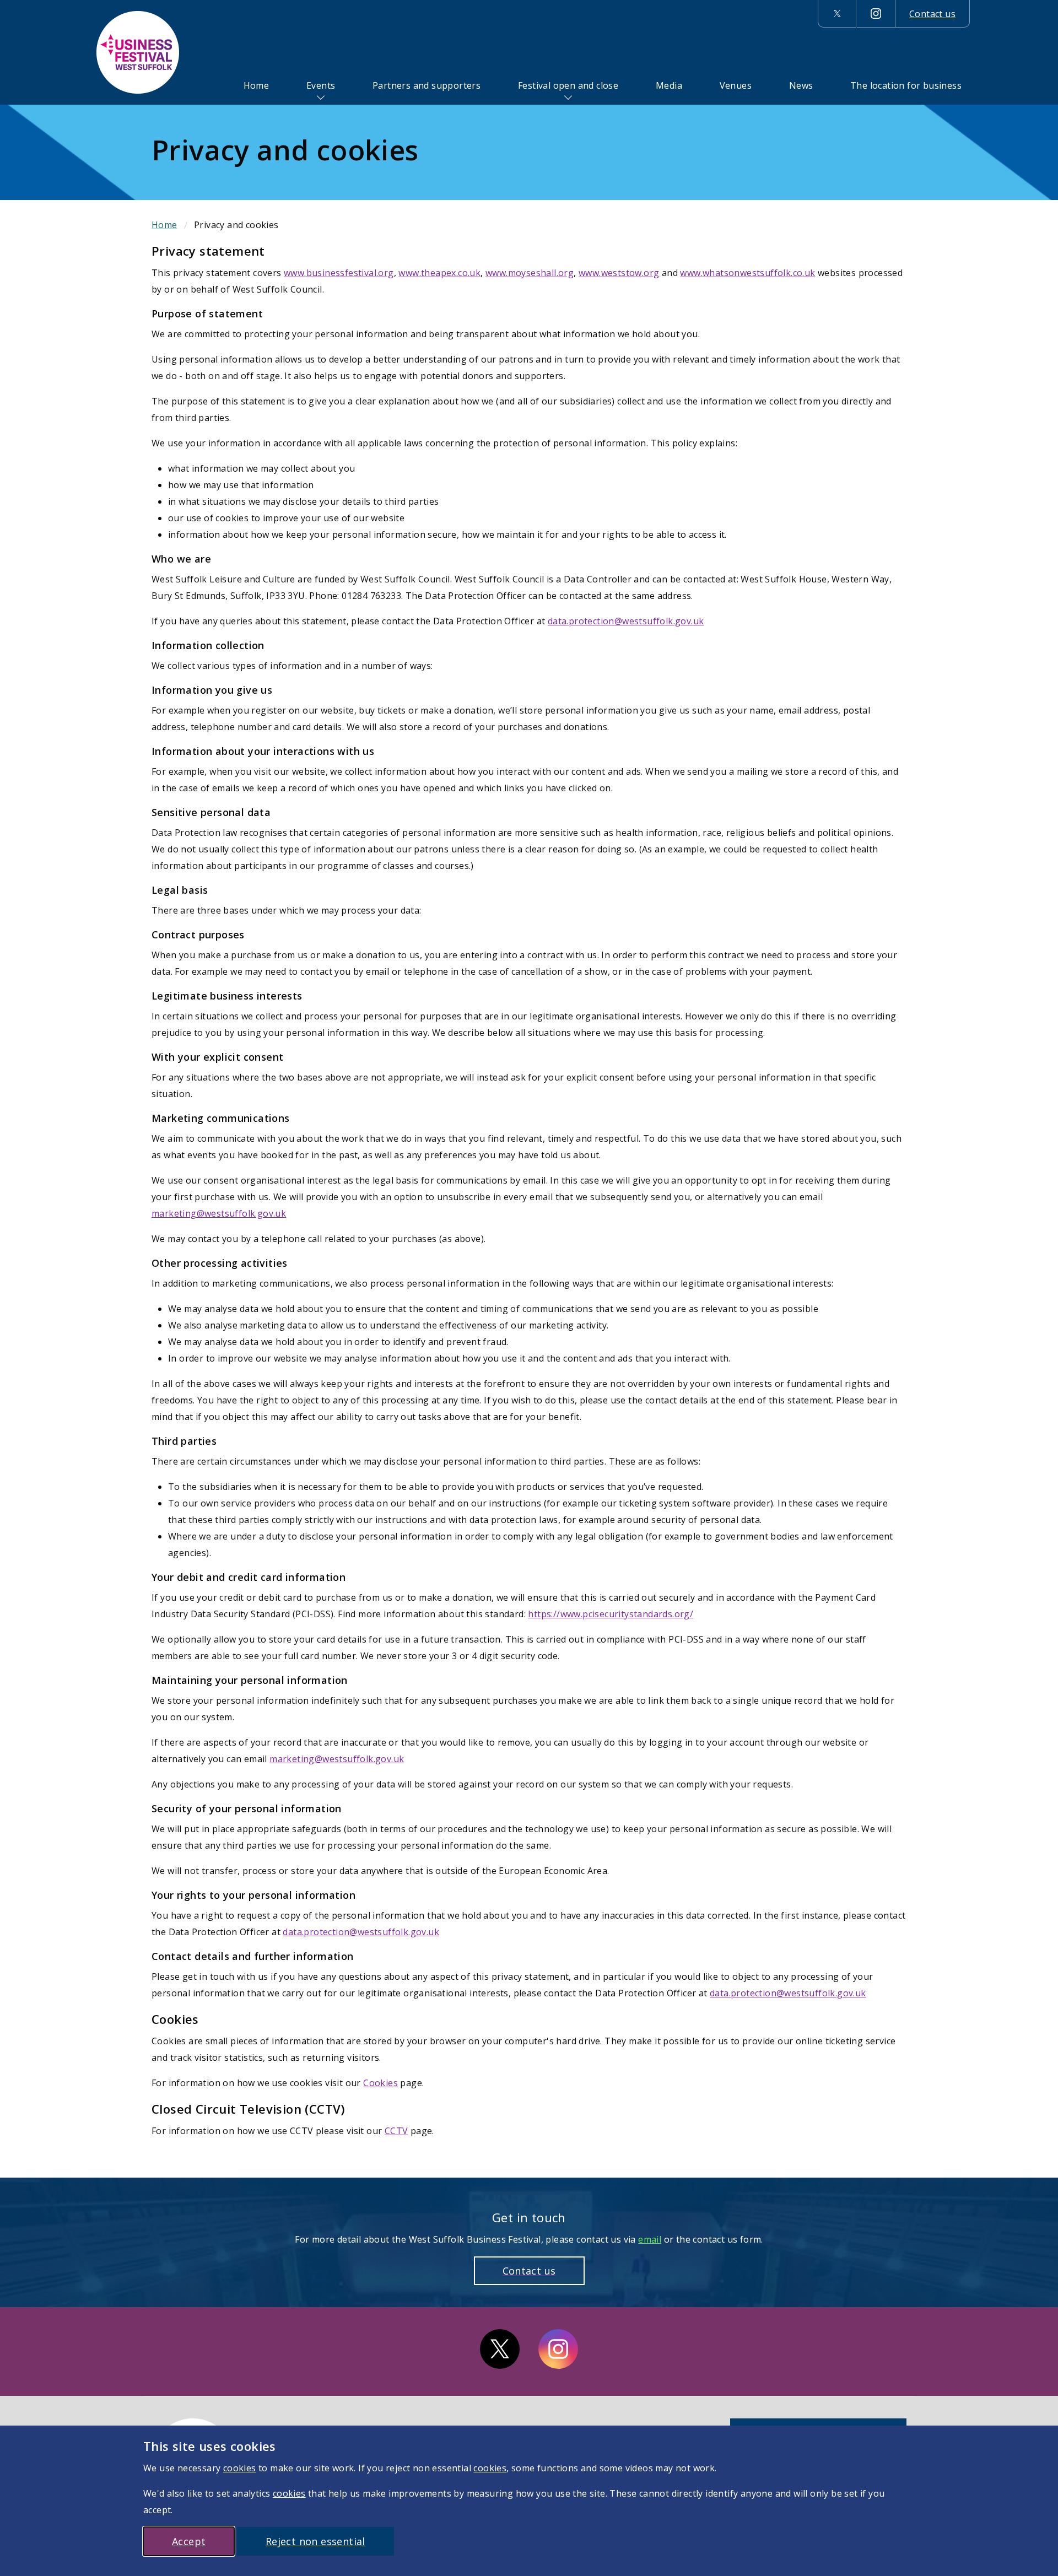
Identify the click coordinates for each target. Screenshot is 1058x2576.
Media (669, 85)
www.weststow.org (619, 273)
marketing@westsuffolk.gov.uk (219, 1213)
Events (321, 85)
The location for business (906, 85)
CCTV (396, 2131)
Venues (736, 85)
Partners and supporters (427, 85)
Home (257, 85)
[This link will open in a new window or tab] (837, 14)
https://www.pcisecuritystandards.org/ (611, 1614)
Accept (189, 2541)
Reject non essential (315, 2541)
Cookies (380, 2083)
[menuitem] (257, 85)
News (801, 85)
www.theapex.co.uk (439, 273)
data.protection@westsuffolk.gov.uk (626, 621)
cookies (240, 2468)
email (650, 2239)
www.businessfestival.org (339, 273)
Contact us (932, 14)
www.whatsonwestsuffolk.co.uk (747, 273)
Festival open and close (568, 85)
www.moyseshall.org (530, 273)
